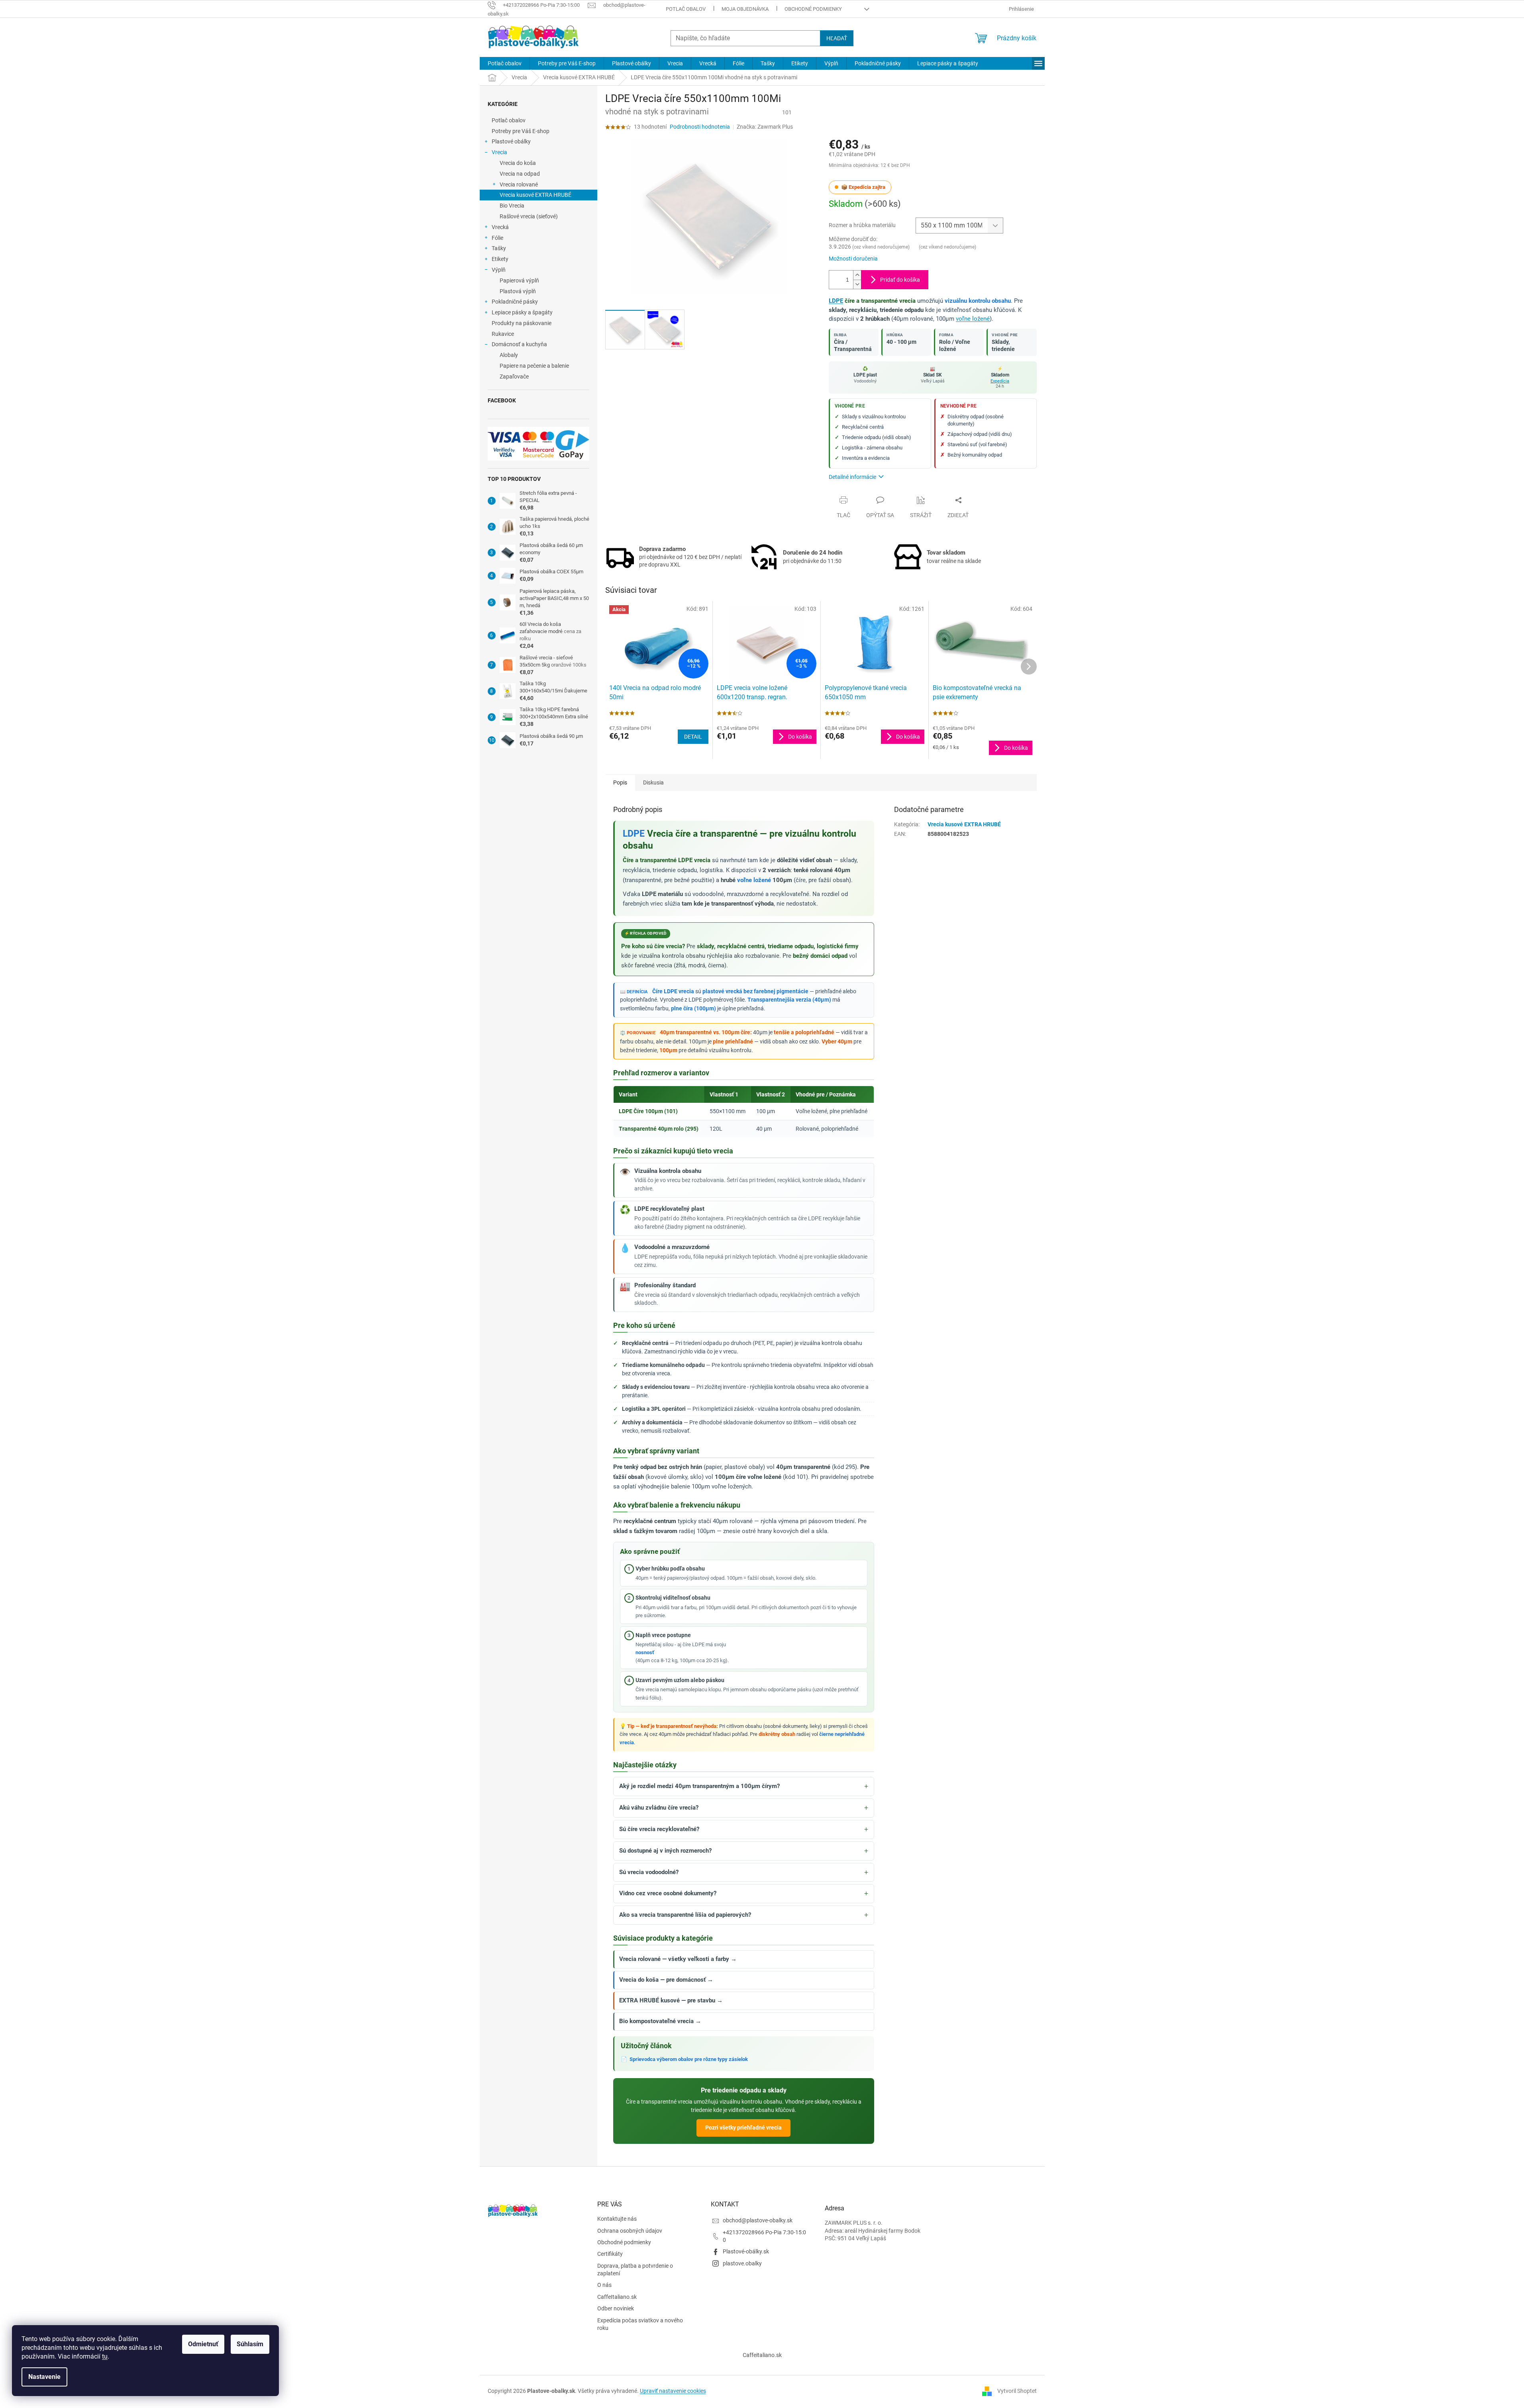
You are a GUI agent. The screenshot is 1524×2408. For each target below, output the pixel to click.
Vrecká (500, 227)
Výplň (499, 270)
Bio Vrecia (512, 206)
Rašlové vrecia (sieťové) (529, 216)
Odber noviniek (616, 2308)
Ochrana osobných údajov (630, 2231)
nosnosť (645, 1652)
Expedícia (1000, 381)
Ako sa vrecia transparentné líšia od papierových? (685, 1915)
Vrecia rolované (519, 184)
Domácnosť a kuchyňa (519, 344)
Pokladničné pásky (515, 302)
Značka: (765, 127)
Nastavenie (44, 2377)
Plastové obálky (511, 141)
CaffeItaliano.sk (617, 2297)
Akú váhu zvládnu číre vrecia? (659, 1808)
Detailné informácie (852, 477)
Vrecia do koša (518, 163)
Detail (693, 737)
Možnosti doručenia (853, 259)
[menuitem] (505, 63)
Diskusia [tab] (653, 782)
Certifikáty (610, 2254)
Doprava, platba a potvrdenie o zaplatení (635, 2270)
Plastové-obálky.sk (746, 2251)
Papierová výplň (519, 280)
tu (105, 2356)
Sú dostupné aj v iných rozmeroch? (665, 1851)
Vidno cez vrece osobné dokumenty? (668, 1893)
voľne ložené (973, 319)
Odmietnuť (203, 2344)
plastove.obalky (742, 2263)
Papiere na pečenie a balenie (534, 366)
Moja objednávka (745, 9)
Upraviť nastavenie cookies (673, 2391)
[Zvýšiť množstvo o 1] (857, 275)
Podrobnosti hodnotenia (700, 127)
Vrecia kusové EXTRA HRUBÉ (535, 195)
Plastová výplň (518, 291)
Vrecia (499, 152)
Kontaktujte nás (617, 2219)
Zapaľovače (514, 376)
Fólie (497, 238)
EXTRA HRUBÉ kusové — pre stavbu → (671, 2001)
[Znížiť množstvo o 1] (857, 284)
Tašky (499, 248)
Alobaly (509, 355)
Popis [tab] (620, 782)
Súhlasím (250, 2344)
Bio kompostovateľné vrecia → (660, 2021)
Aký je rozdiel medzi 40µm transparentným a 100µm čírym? (699, 1786)
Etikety (500, 259)
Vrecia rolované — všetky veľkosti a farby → (678, 1959)
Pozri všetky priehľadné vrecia (743, 2128)
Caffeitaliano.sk (762, 2355)
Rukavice (503, 334)
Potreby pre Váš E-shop (521, 131)
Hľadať (837, 38)
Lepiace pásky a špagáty (522, 312)
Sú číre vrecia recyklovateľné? (659, 1829)
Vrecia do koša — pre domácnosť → (666, 1980)
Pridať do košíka (900, 280)
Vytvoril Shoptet (1017, 2391)
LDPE (836, 301)
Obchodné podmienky (813, 9)
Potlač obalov (686, 9)
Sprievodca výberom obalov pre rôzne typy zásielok (689, 2059)
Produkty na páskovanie (522, 323)
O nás (604, 2285)
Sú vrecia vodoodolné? (649, 1872)
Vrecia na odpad (520, 174)
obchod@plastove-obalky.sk (758, 2220)
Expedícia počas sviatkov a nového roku (640, 2324)
